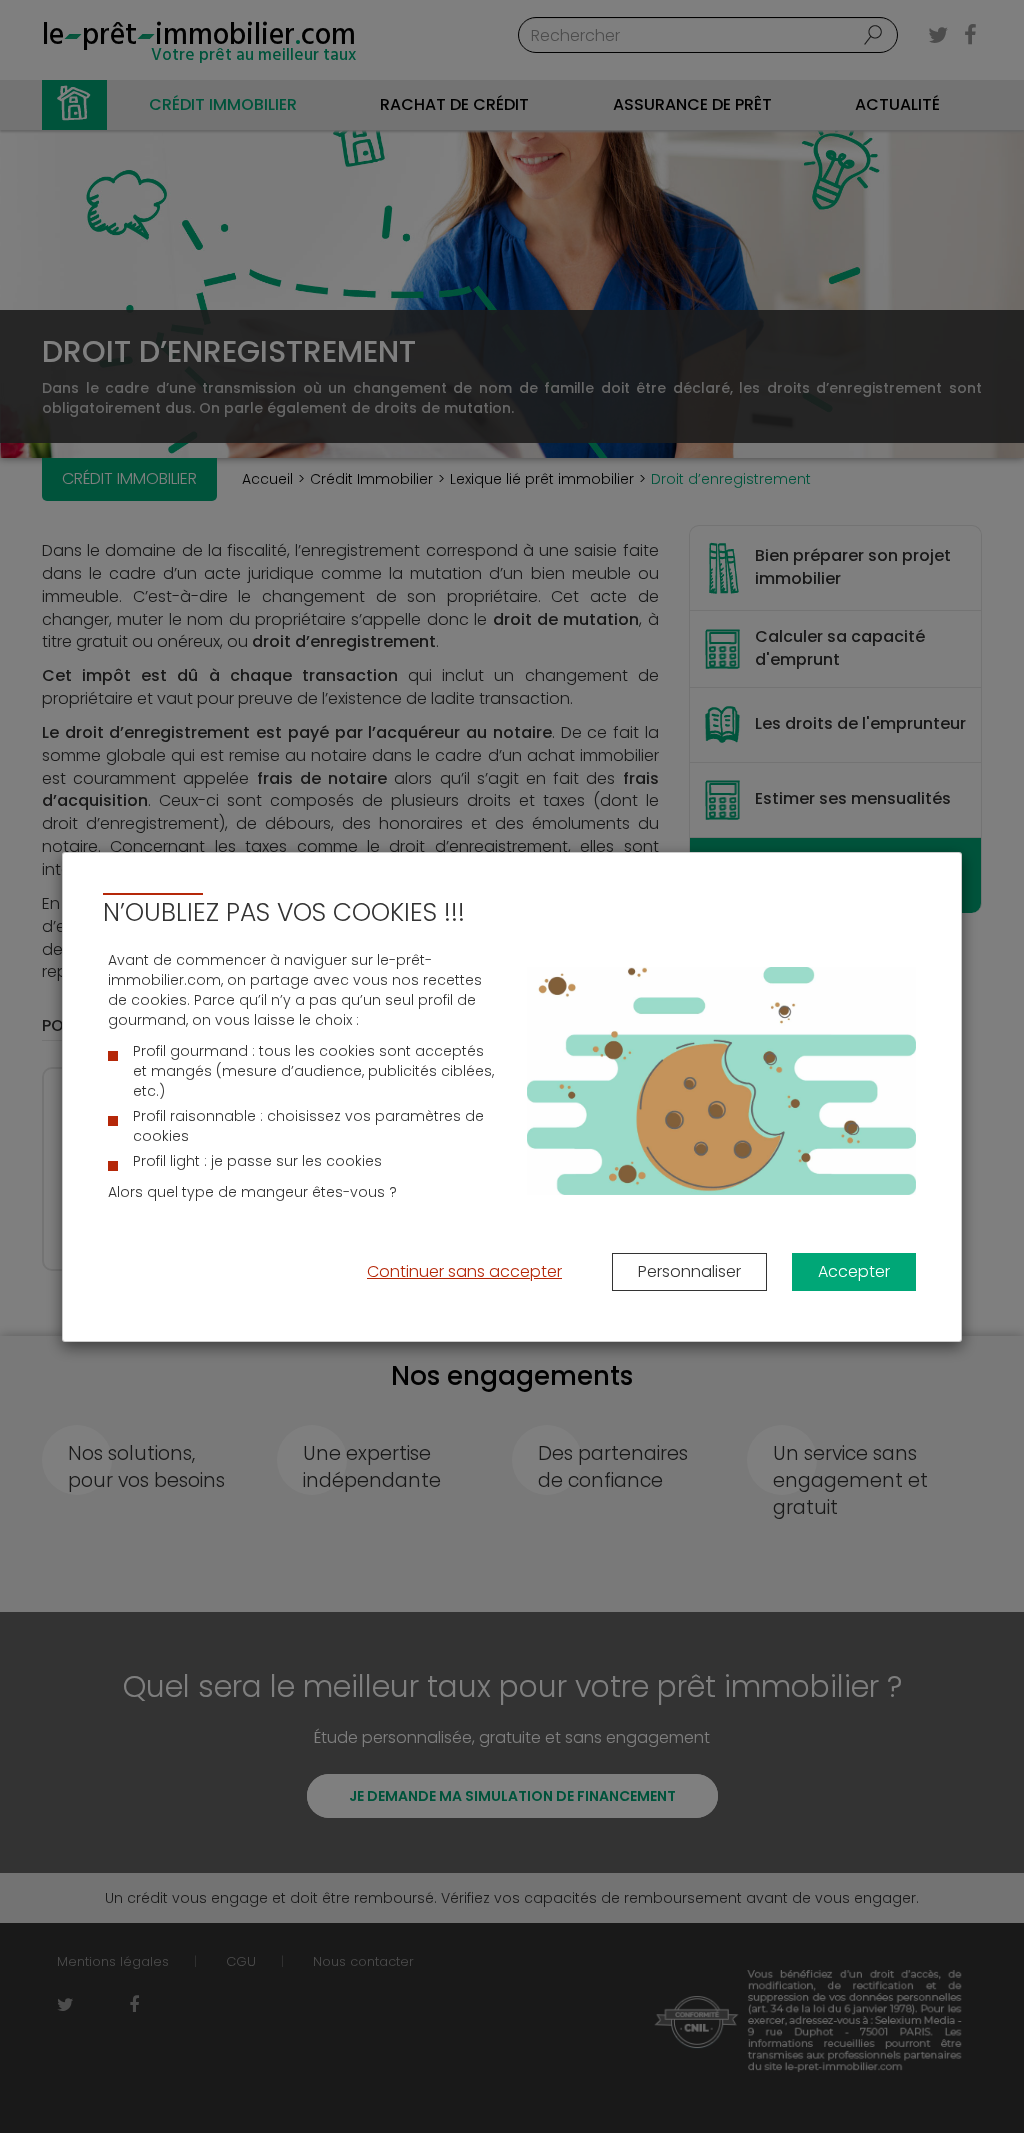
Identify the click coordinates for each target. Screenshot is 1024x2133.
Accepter (854, 1271)
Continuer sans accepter (464, 1271)
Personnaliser (689, 1271)
